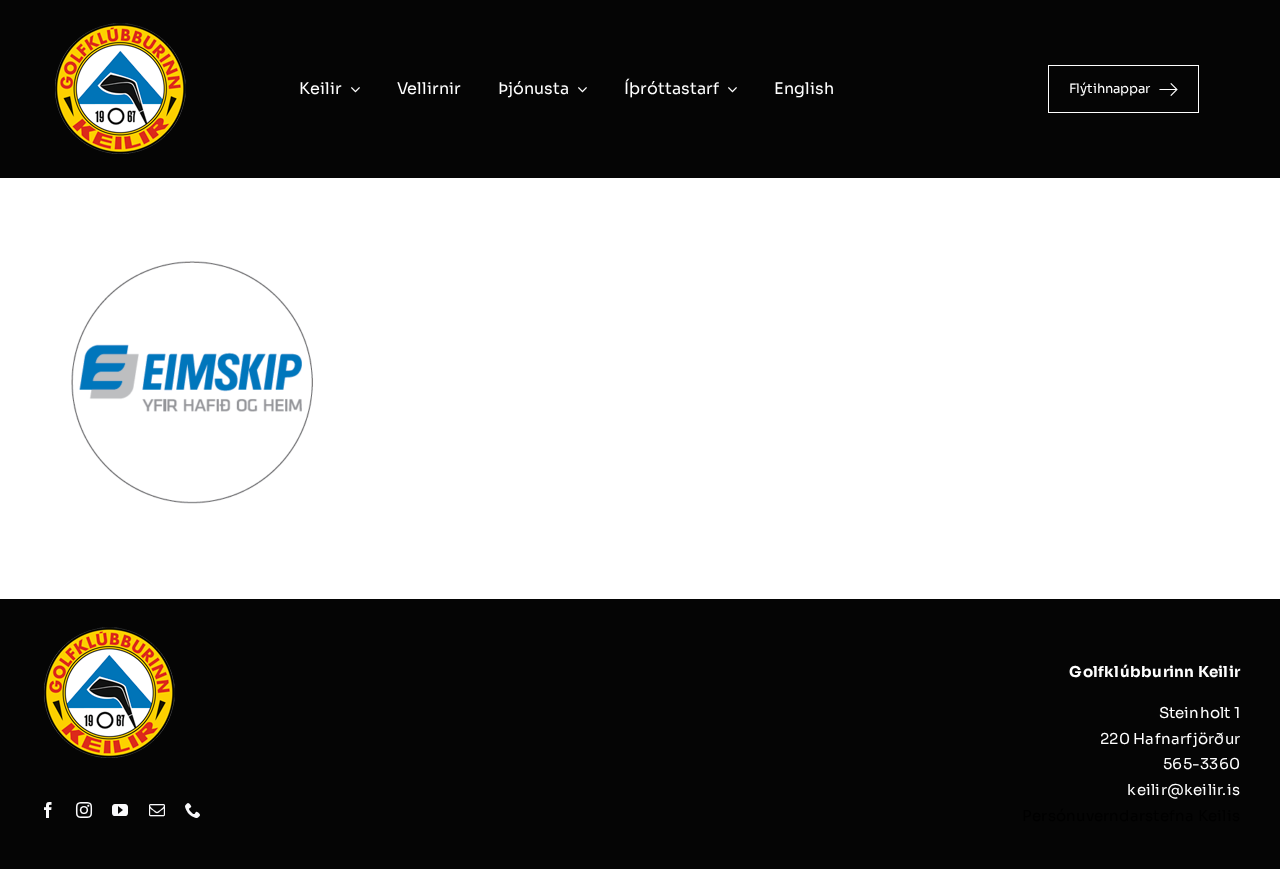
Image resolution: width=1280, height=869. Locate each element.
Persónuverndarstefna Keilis (1131, 815)
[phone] (193, 810)
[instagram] (84, 810)
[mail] (157, 810)
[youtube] (120, 810)
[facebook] (48, 810)
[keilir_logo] (120, 27)
